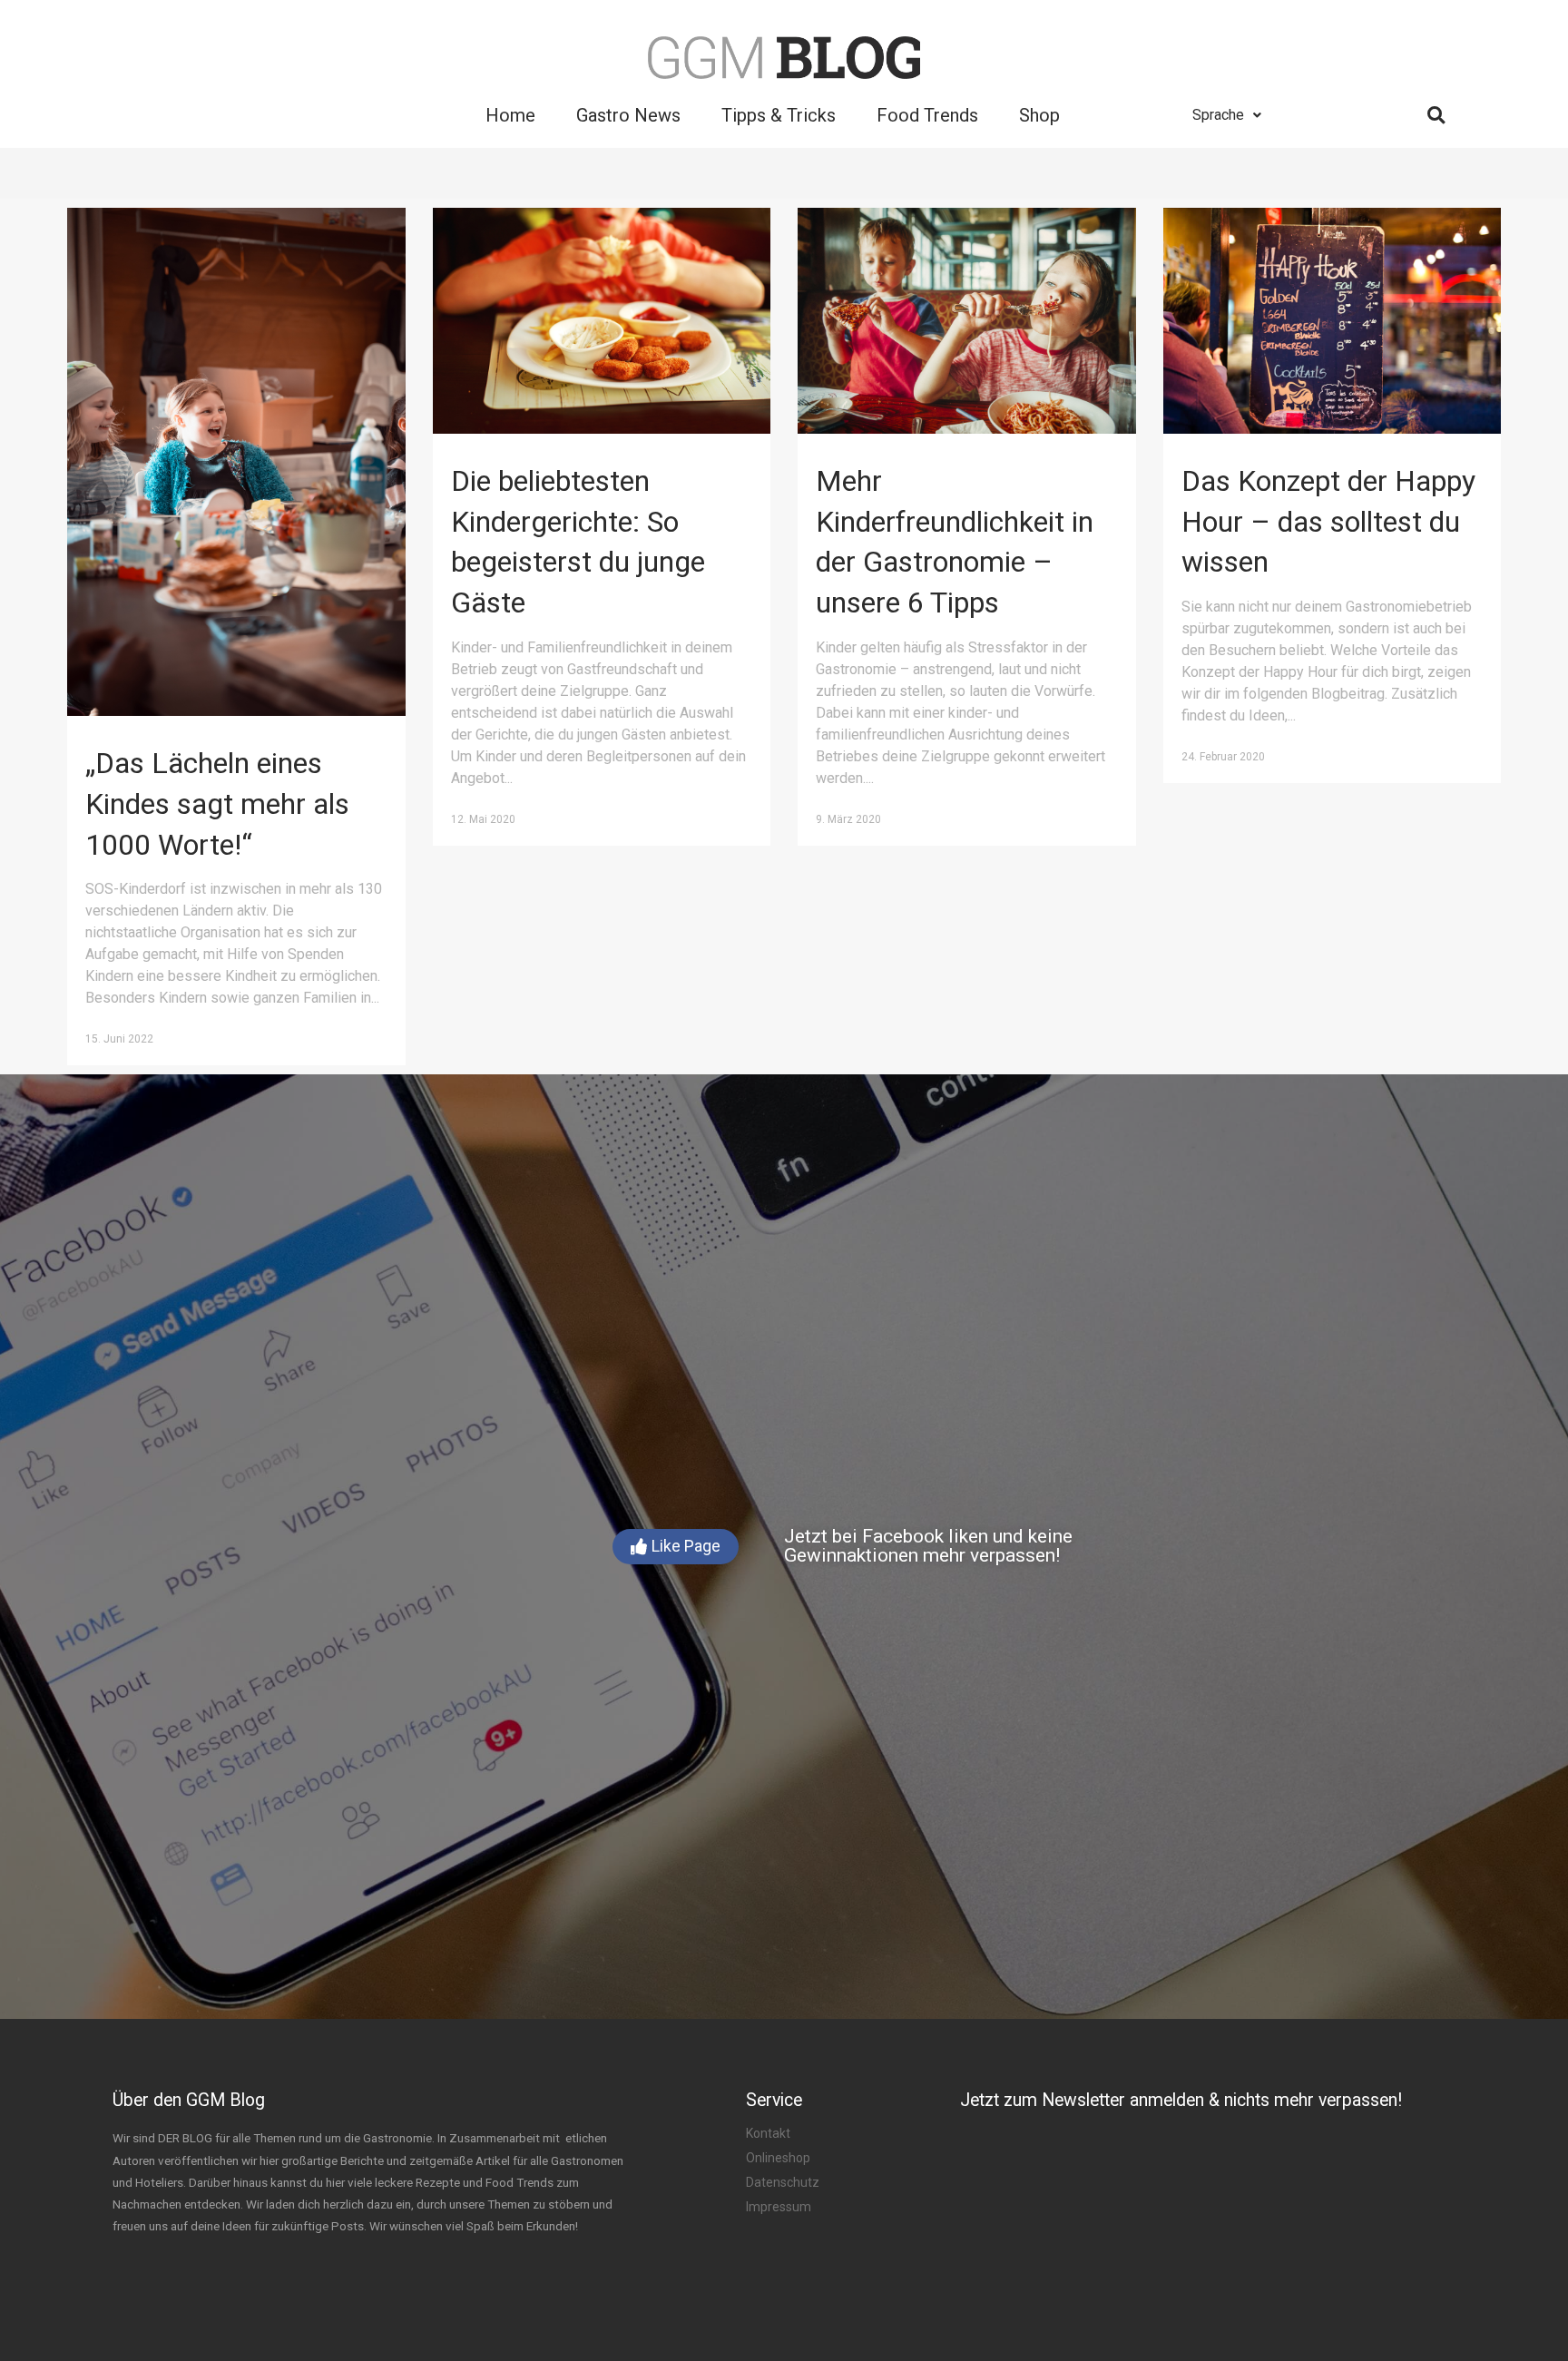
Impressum (779, 2207)
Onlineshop (778, 2158)
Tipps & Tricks (779, 115)
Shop (1039, 115)
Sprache (1218, 115)
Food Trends (927, 115)
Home (510, 115)
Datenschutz (783, 2182)
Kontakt (768, 2133)
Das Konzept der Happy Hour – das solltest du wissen (1328, 522)
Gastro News (628, 115)
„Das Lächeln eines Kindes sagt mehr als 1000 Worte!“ (217, 804)
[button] (676, 1547)
